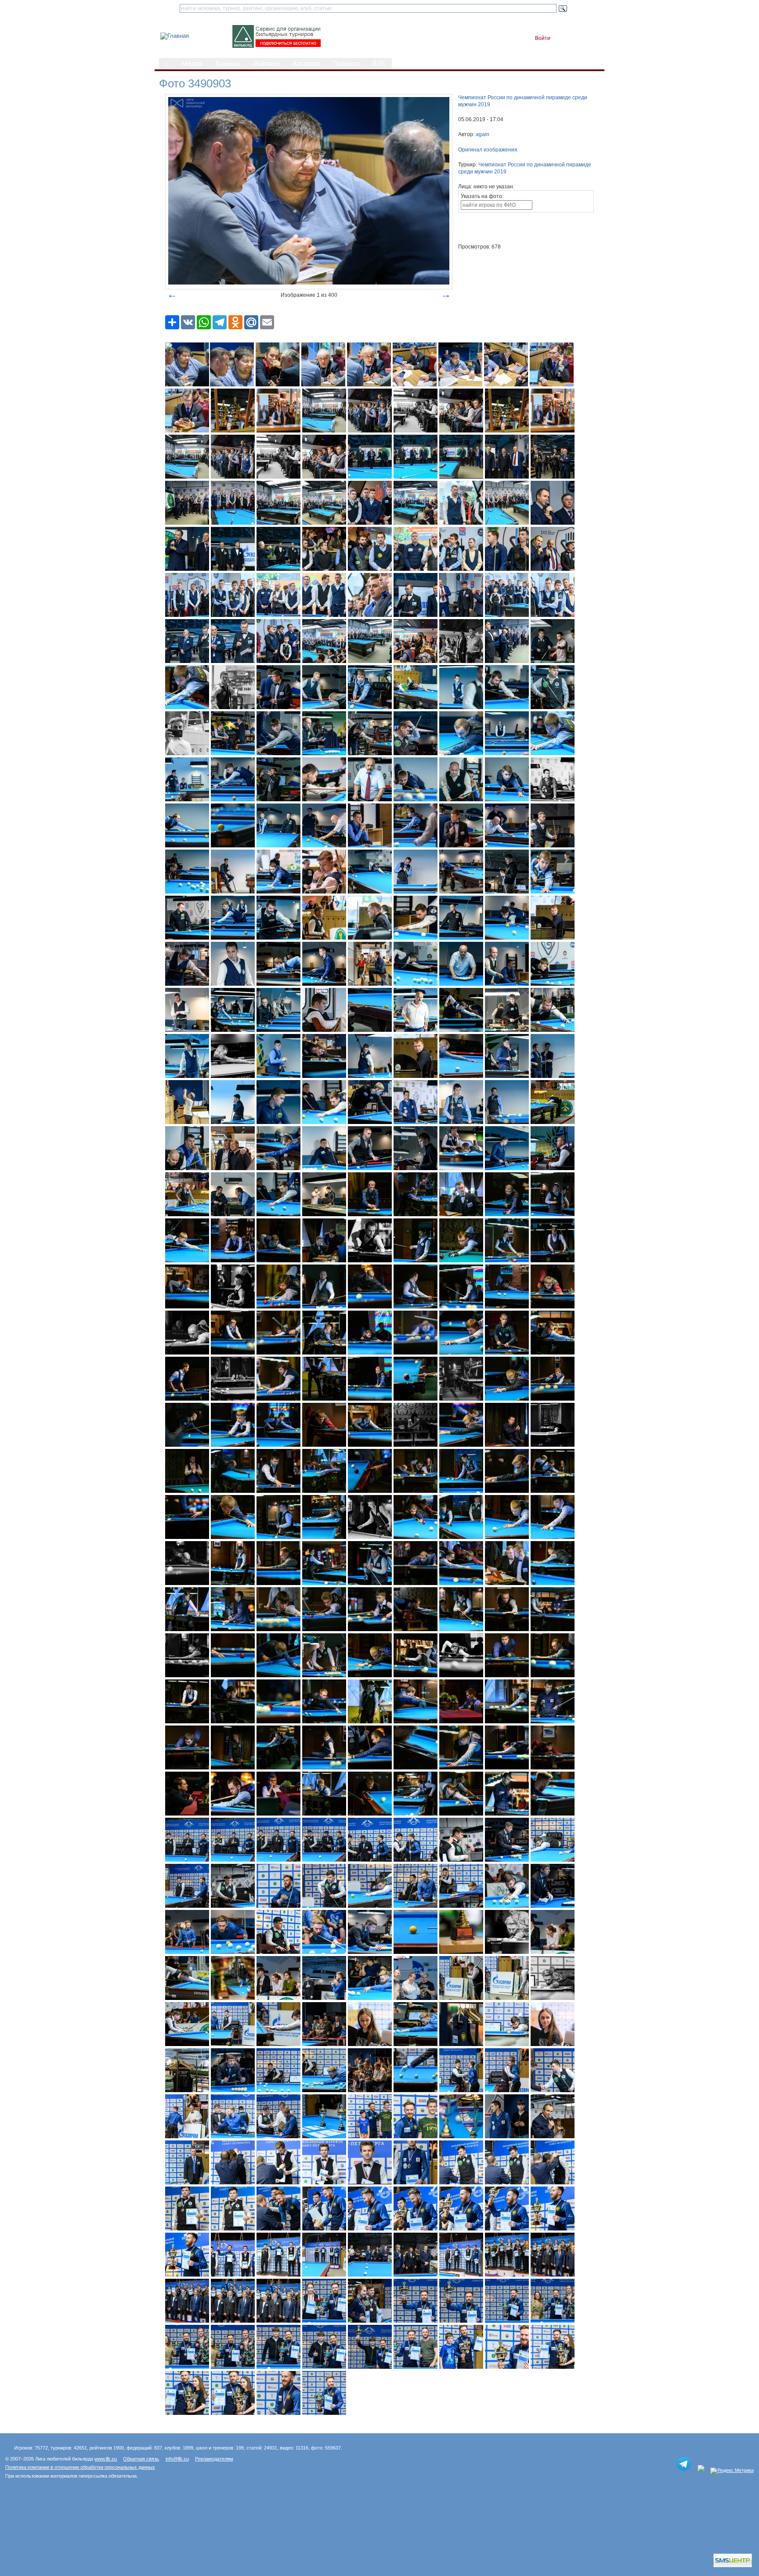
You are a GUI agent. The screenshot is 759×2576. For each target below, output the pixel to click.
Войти (543, 38)
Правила (346, 64)
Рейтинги (267, 64)
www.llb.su (106, 2459)
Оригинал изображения (488, 150)
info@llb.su (177, 2459)
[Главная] (175, 36)
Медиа (192, 64)
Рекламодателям (214, 2459)
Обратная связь (141, 2459)
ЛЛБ (379, 64)
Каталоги (307, 64)
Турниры (228, 64)
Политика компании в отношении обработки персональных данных (80, 2467)
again (483, 134)
